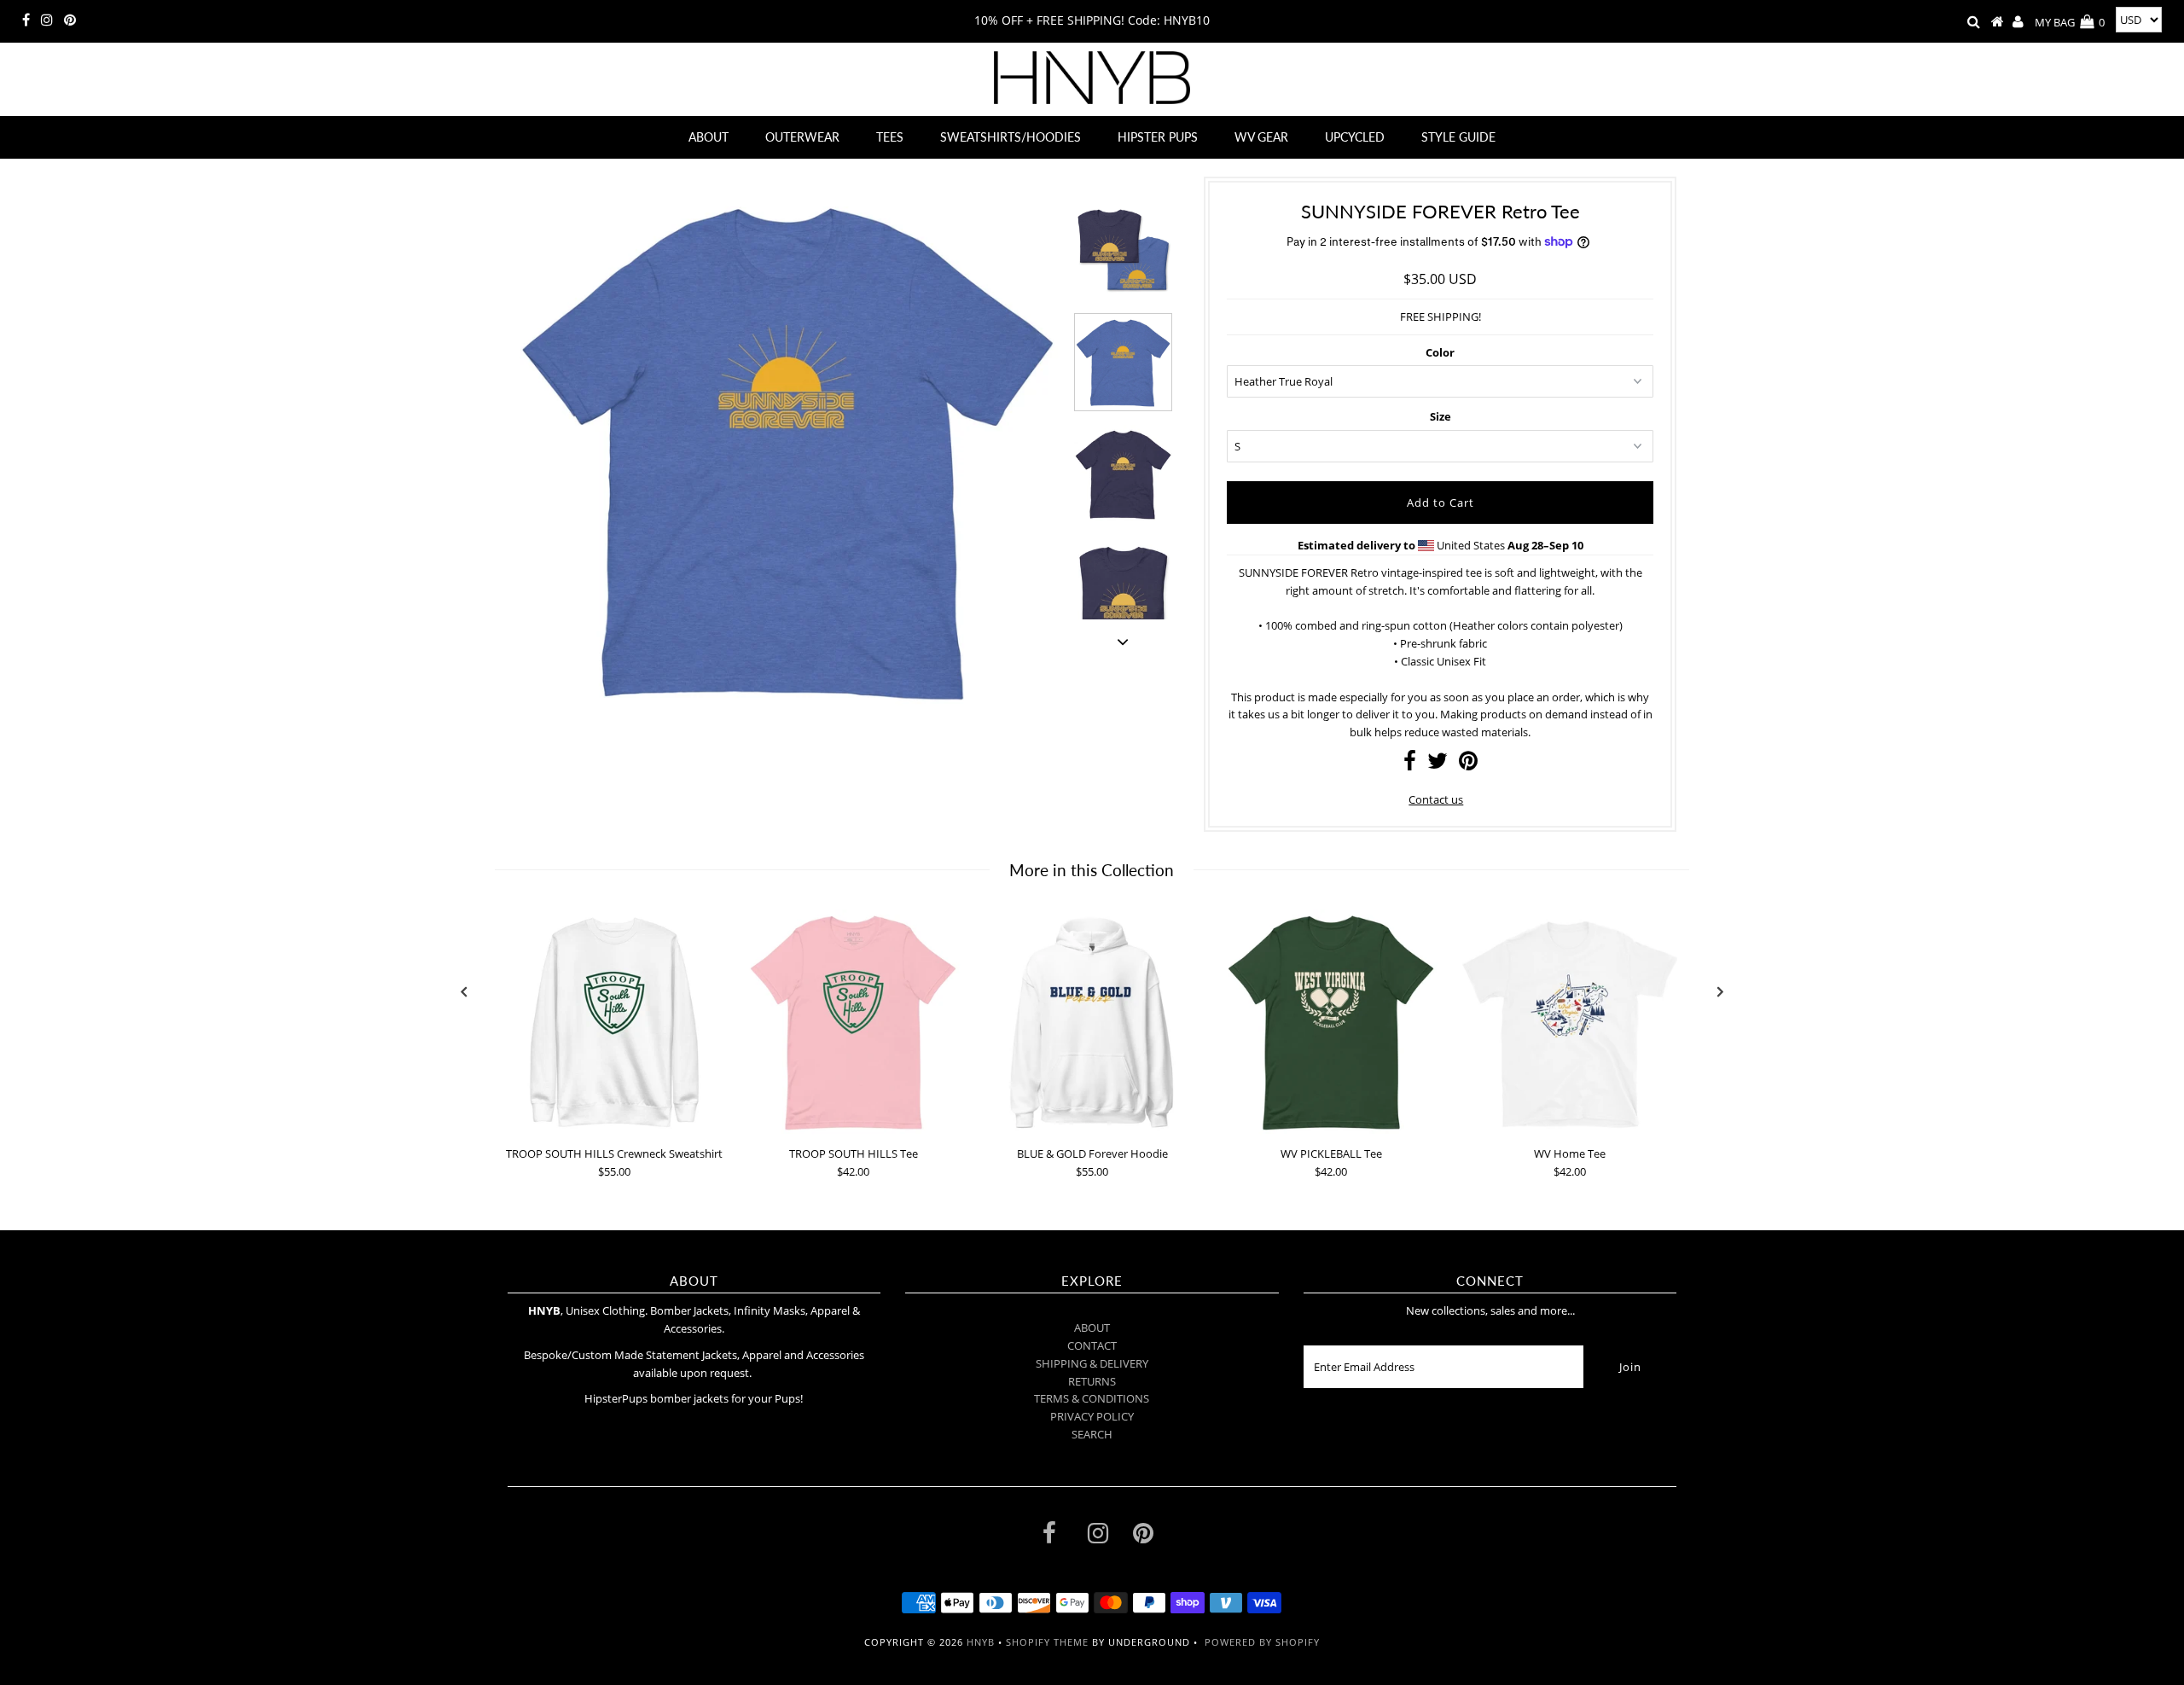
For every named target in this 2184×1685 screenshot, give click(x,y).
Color (1440, 352)
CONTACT (1092, 1345)
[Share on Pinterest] (1468, 764)
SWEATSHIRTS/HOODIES (1011, 137)
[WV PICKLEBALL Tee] (1331, 1023)
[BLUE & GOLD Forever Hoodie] (1092, 1023)
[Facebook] (26, 20)
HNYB (981, 1642)
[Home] (1998, 22)
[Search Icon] (1974, 22)
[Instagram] (47, 20)
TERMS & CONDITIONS (1092, 1398)
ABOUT (709, 137)
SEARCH (1092, 1434)
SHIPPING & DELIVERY (1092, 1363)
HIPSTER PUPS (1158, 137)
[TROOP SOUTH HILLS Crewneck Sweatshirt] (614, 1023)
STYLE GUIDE (1458, 137)
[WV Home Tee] (1570, 1023)
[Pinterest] (70, 20)
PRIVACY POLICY (1092, 1416)
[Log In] (2018, 22)
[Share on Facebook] (1410, 764)
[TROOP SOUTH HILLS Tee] (853, 1023)
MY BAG (2070, 22)
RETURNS (1092, 1381)
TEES (890, 137)
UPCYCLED (1355, 137)
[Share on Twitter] (1438, 764)
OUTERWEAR (802, 137)
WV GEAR (1261, 137)
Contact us (1436, 799)
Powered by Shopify (1262, 1642)
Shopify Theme (1047, 1642)
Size (1441, 416)
